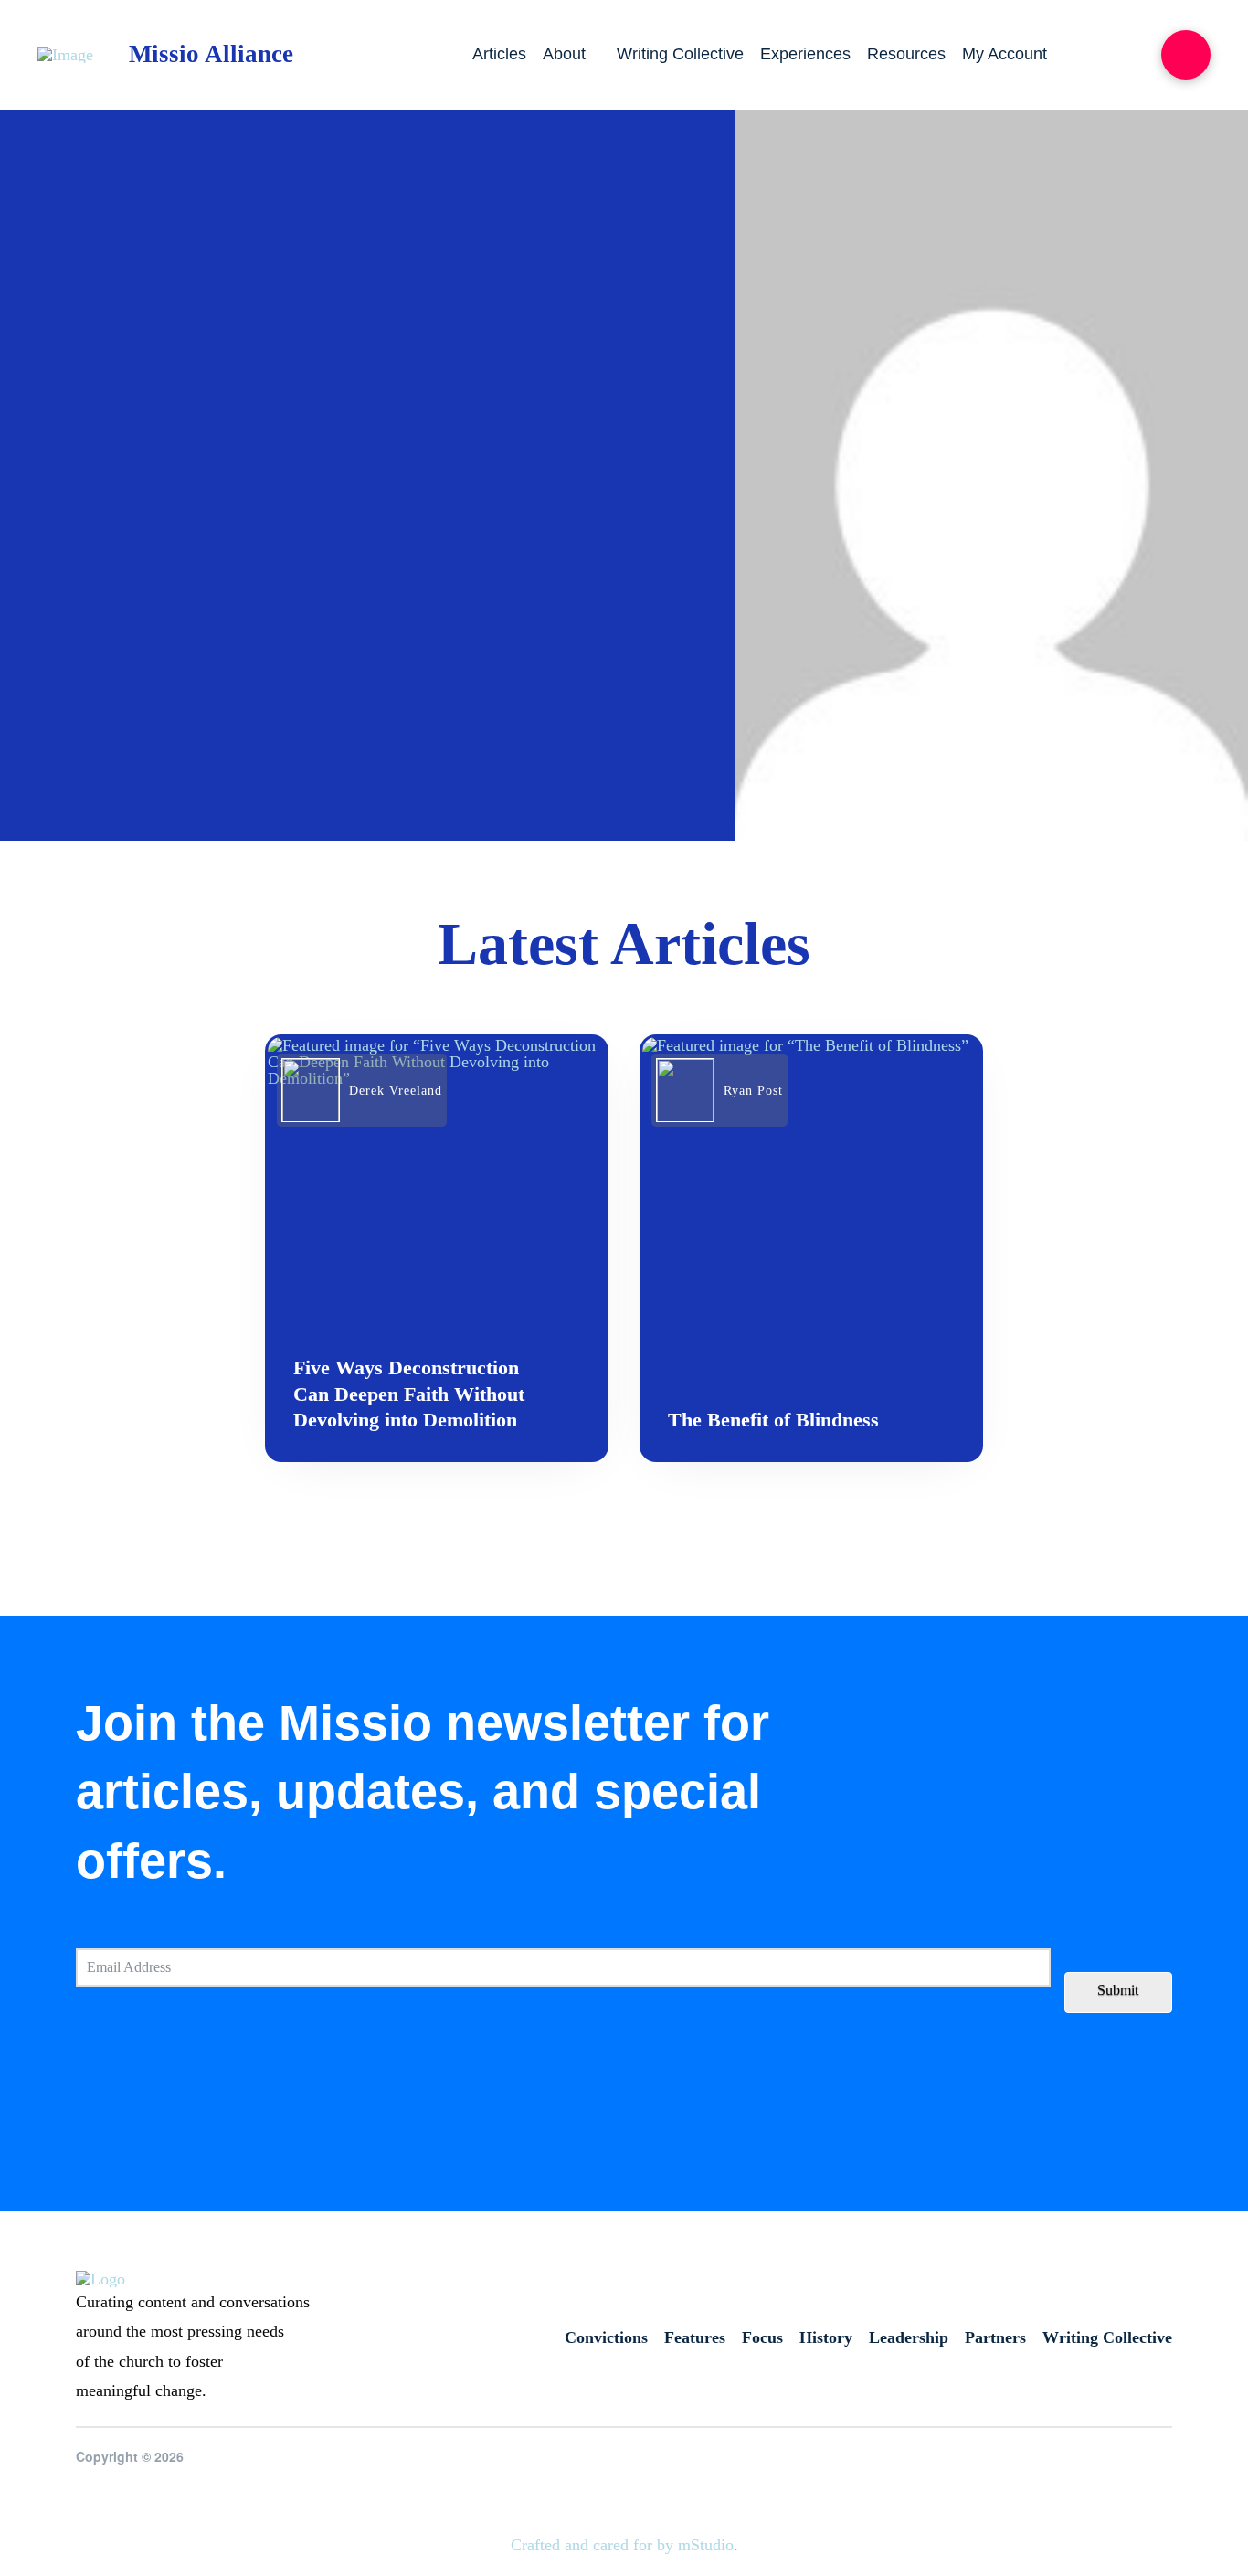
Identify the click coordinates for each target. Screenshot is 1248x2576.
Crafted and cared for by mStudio (622, 2545)
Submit (1118, 1990)
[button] (1186, 55)
